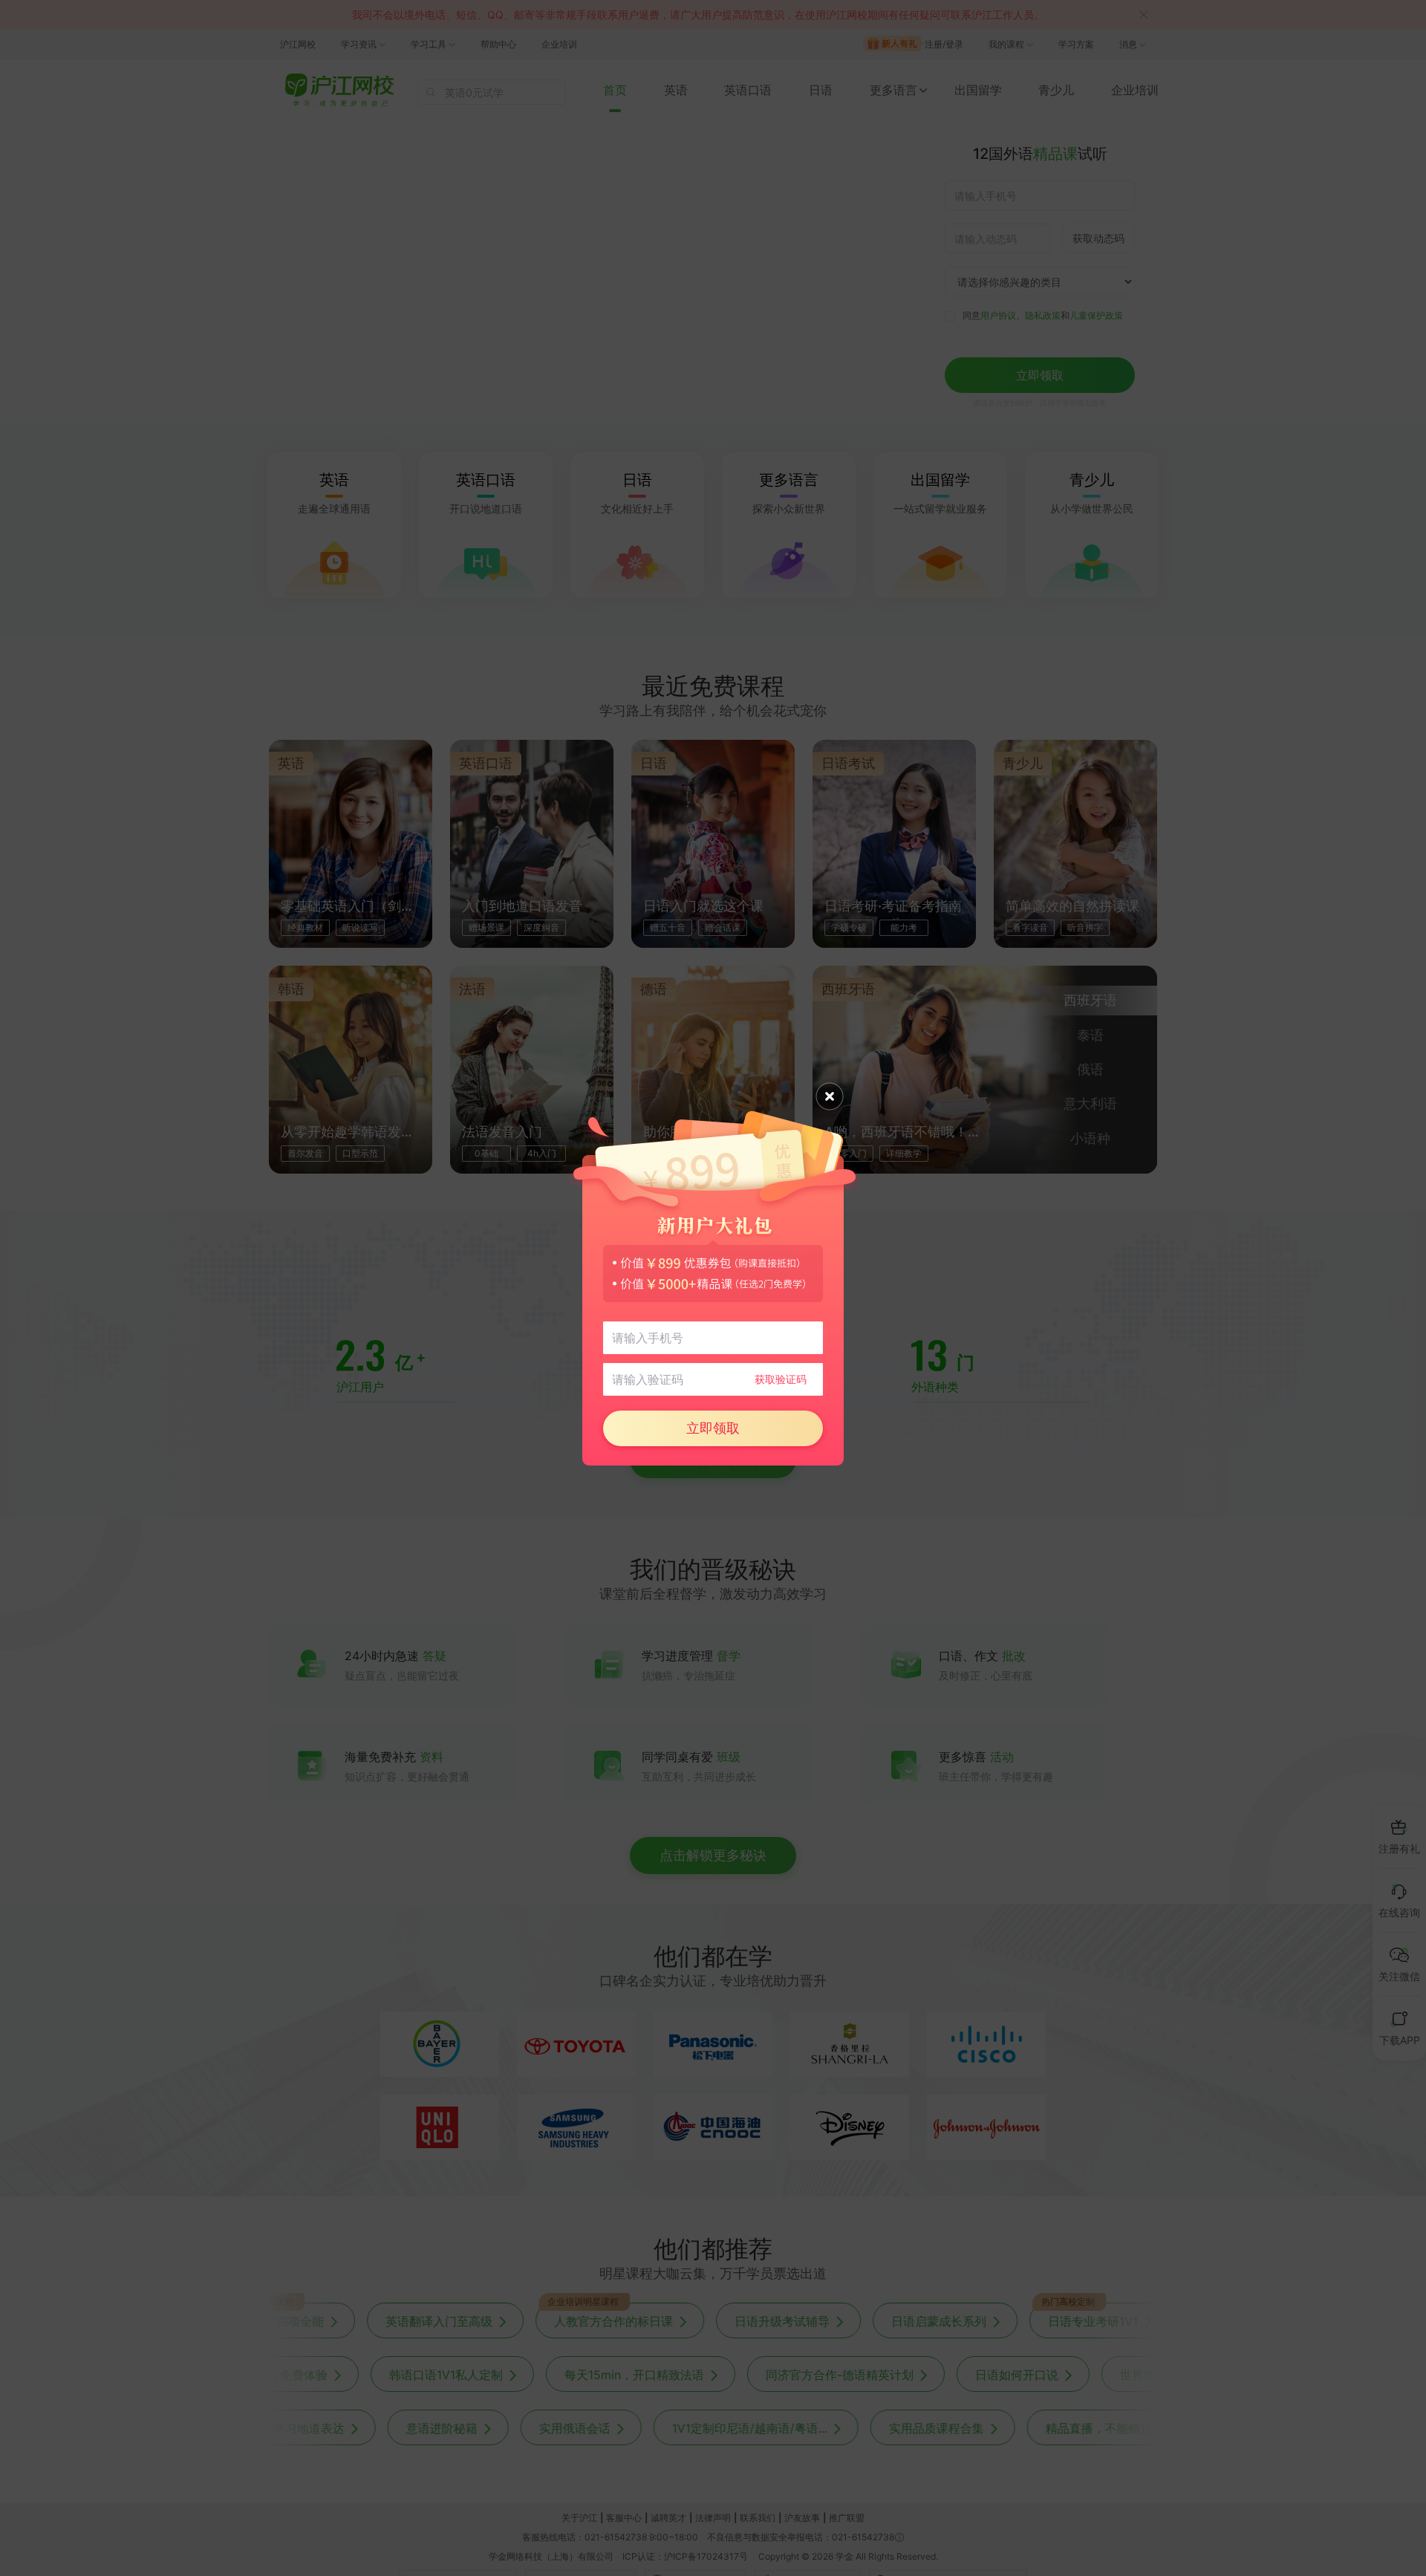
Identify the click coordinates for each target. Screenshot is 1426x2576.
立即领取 (713, 1428)
